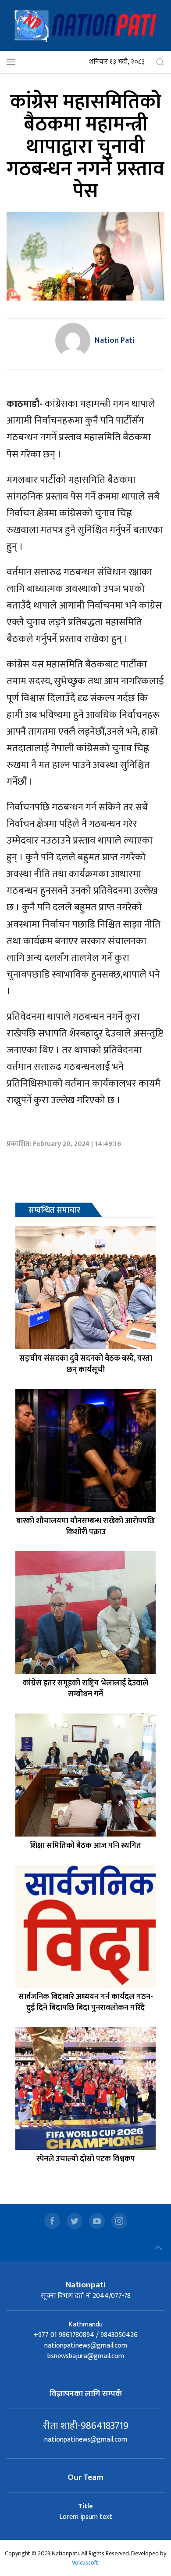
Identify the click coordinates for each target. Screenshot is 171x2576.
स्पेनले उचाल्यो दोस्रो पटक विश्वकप (86, 2159)
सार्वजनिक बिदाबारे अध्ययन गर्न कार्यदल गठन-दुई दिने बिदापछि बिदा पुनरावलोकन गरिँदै (86, 2002)
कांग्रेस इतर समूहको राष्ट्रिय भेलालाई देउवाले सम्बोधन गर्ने (85, 1689)
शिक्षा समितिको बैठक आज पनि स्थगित (85, 1846)
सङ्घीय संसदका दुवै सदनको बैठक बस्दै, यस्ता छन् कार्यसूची (86, 1364)
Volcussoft (85, 2563)
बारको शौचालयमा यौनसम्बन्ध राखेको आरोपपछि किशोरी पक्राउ (85, 1527)
